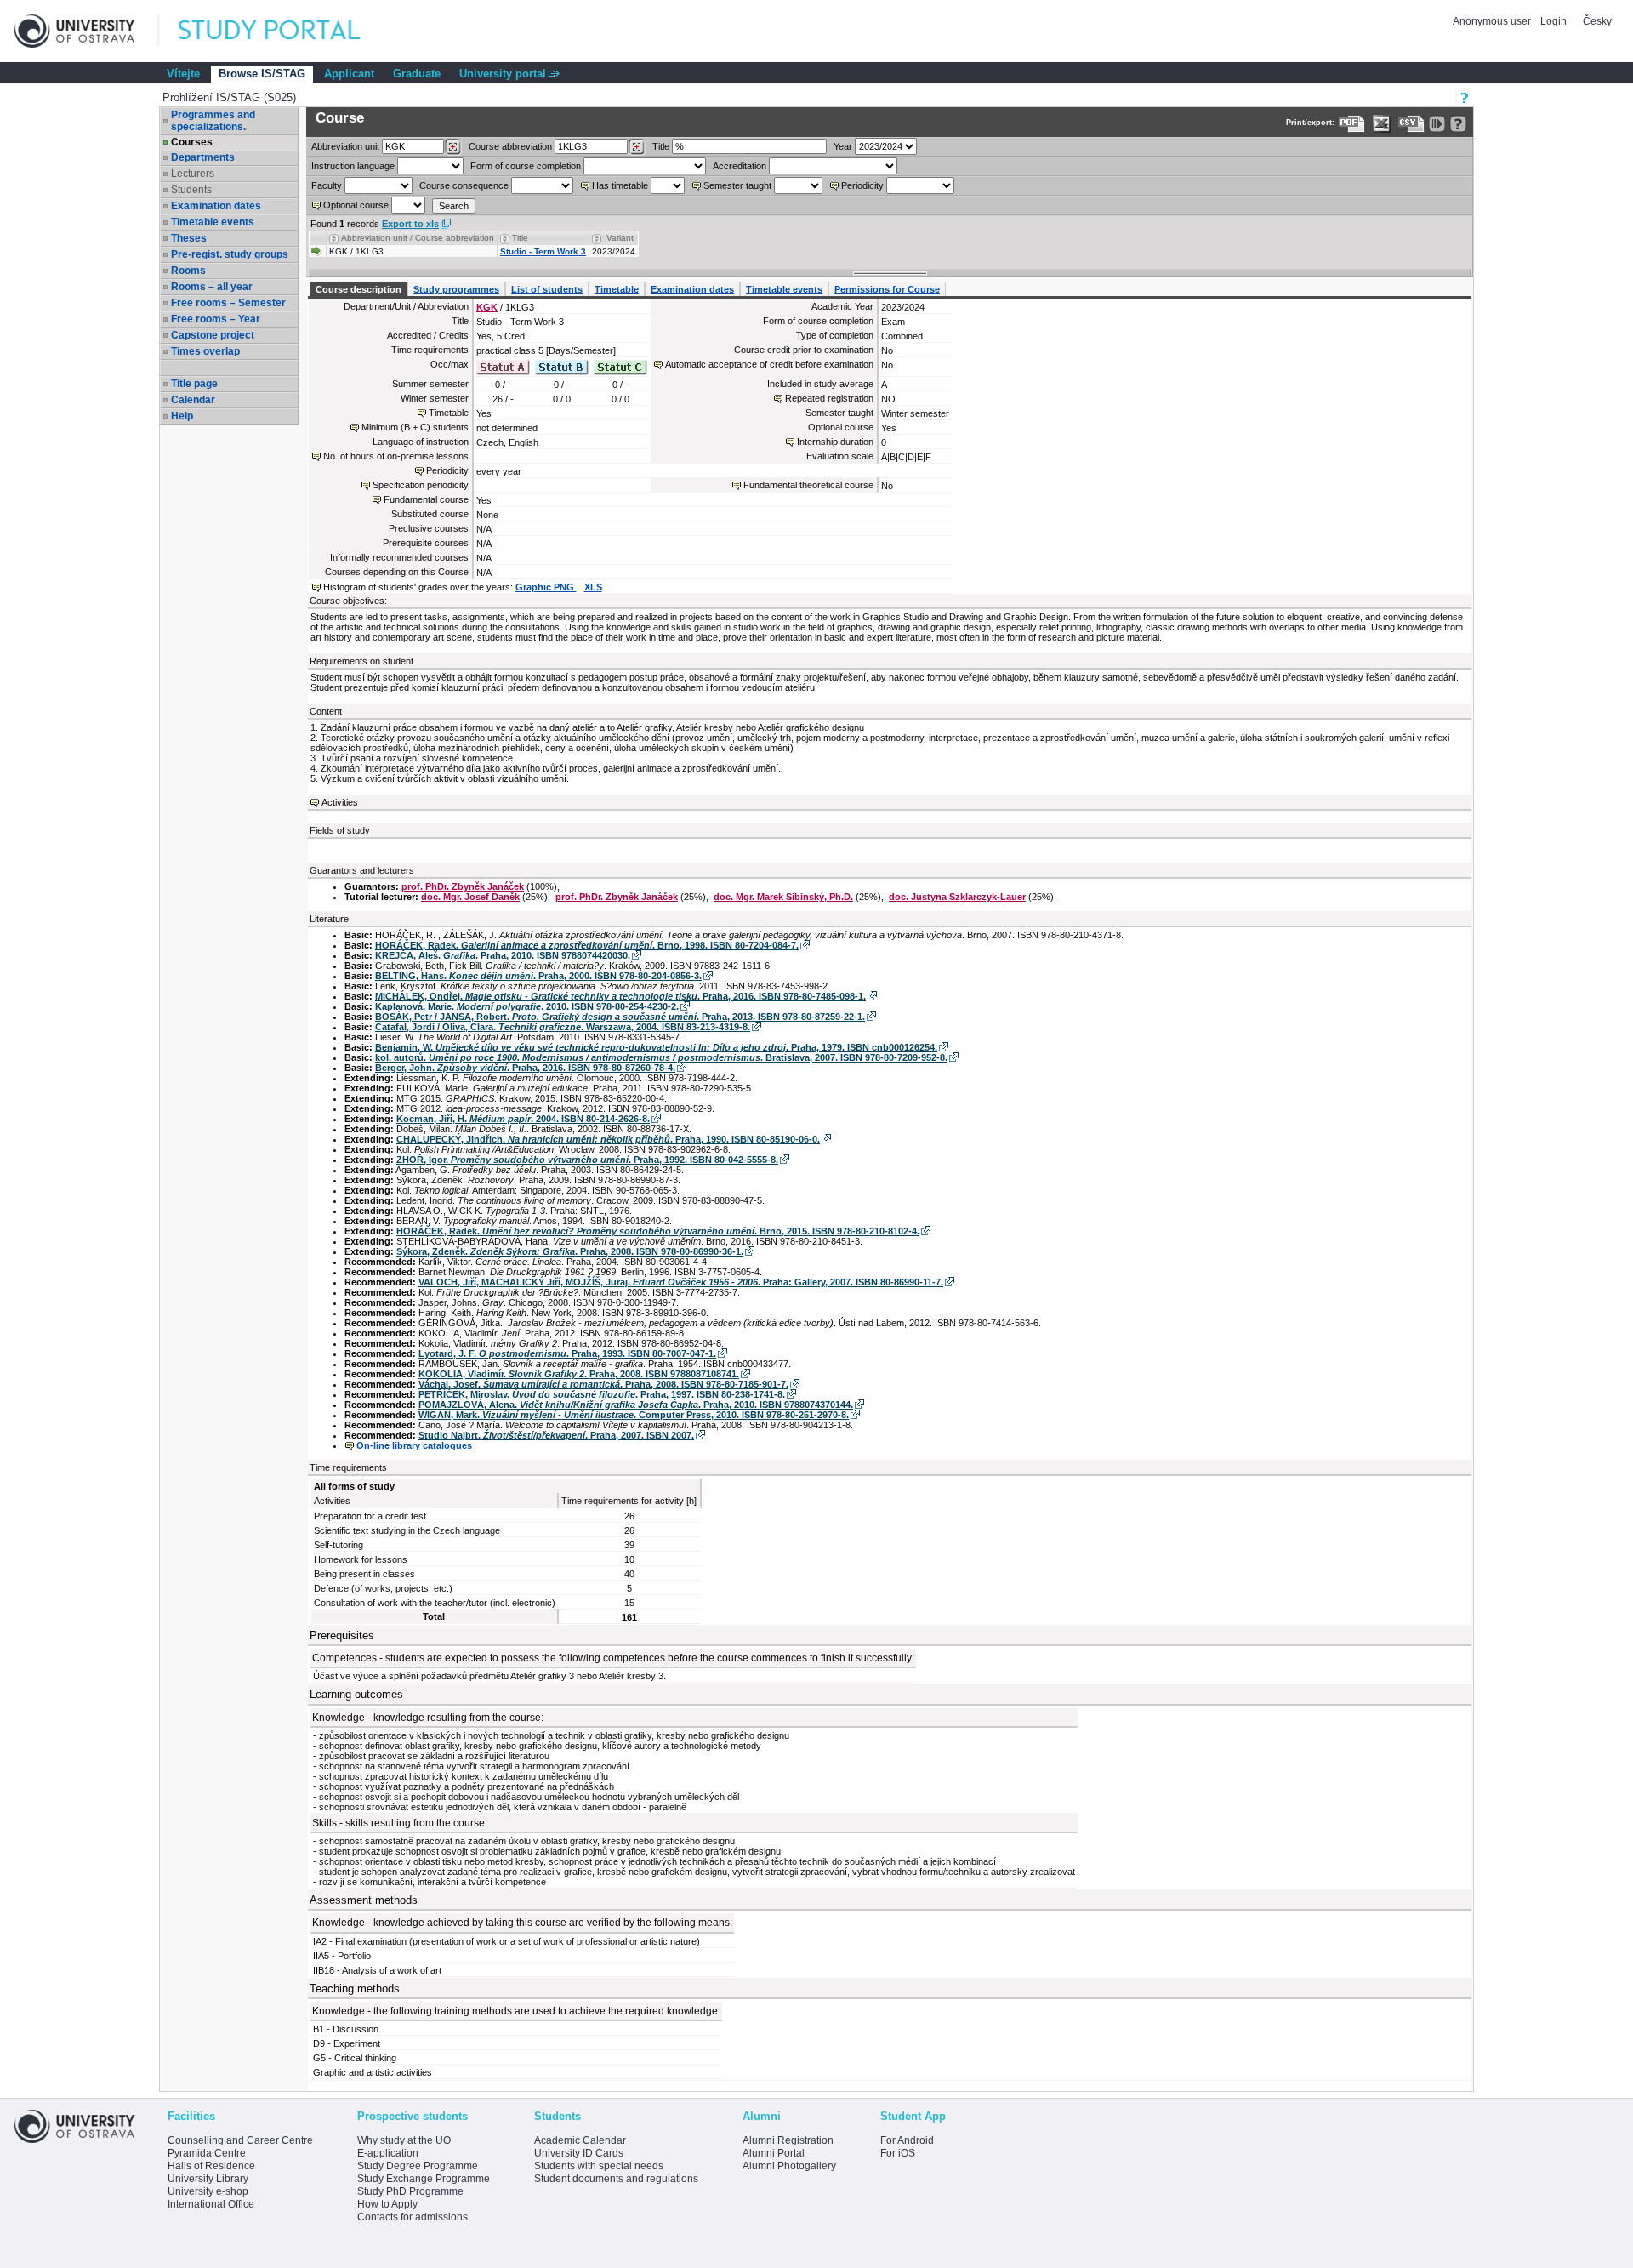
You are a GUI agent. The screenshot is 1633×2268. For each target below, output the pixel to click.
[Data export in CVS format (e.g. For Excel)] (1411, 124)
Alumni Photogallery (789, 2166)
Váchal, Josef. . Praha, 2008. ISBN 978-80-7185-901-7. (603, 1384)
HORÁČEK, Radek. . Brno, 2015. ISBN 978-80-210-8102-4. (658, 1231)
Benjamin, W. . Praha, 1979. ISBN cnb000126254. (656, 1047)
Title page (194, 384)
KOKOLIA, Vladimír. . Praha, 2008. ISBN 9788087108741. (579, 1374)
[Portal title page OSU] (285, 31)
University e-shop (208, 2191)
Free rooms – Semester (228, 303)
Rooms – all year (212, 287)
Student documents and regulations (616, 2179)
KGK (487, 307)
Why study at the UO (404, 2140)
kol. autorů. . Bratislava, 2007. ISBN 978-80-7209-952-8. (661, 1057)
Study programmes (456, 289)
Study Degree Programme (418, 2166)
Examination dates (216, 206)
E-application (388, 2153)
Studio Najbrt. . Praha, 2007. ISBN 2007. (556, 1435)
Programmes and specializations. (213, 121)
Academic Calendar (580, 2140)
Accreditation (740, 166)
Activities (340, 802)
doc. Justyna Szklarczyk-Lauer (957, 897)
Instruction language (353, 166)
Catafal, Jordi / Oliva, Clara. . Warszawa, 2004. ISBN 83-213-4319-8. (563, 1027)
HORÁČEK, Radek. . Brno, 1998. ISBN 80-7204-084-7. (587, 945)
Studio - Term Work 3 (543, 251)
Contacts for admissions (413, 2217)
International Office (211, 2204)
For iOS (898, 2153)
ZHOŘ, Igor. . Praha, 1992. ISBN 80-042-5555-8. (587, 1160)
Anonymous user (1493, 21)
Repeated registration (829, 398)
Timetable (617, 289)
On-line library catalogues (414, 1445)
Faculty (327, 185)
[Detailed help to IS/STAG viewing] (1458, 124)
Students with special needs (599, 2166)
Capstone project (213, 335)
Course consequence (464, 185)
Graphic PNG (546, 587)
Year (843, 146)
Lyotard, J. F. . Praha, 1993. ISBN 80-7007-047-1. (567, 1353)
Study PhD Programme (410, 2191)
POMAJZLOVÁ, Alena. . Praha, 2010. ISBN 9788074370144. (636, 1405)
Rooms (188, 271)
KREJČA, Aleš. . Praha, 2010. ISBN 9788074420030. (503, 955)
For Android (907, 2140)
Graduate (417, 74)
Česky (1597, 21)
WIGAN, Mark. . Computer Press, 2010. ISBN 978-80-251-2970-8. (634, 1415)
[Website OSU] (87, 31)
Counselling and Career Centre (240, 2140)
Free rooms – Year (216, 319)
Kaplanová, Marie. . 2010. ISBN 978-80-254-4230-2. (527, 1006)
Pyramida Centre (207, 2153)
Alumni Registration (788, 2140)
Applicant (349, 74)
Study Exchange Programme (424, 2179)
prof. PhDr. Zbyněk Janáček (463, 886)
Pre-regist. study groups (230, 254)
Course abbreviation (510, 146)
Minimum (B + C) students (415, 427)
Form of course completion (526, 166)
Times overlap (205, 351)
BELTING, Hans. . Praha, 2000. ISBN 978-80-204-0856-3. (538, 976)
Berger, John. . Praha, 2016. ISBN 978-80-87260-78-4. (525, 1068)
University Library (208, 2179)
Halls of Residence (211, 2166)
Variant (620, 238)
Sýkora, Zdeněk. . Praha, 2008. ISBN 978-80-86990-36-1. (570, 1251)
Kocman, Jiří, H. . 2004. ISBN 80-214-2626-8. (523, 1119)
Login (1553, 21)
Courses (192, 142)
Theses (189, 238)
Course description (358, 289)
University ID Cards (579, 2153)
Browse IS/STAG (262, 74)
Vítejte (183, 74)
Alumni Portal (774, 2153)
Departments (203, 157)
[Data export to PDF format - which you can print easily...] (1352, 124)
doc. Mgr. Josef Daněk (470, 897)
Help (182, 416)
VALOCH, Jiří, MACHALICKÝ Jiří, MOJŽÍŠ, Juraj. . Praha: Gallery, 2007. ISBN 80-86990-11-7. (681, 1282)
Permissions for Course (887, 289)
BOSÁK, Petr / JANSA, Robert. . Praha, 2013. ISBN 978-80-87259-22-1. (620, 1017)
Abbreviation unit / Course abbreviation (418, 238)
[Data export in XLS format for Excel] (1382, 124)
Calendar (193, 400)
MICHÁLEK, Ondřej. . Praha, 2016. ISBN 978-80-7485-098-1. (620, 996)
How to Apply (387, 2204)
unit (345, 146)
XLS (593, 587)
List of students (547, 289)
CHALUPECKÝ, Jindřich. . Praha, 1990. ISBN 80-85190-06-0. (608, 1139)
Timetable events (213, 222)
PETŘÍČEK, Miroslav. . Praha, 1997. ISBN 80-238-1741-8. (602, 1394)
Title (661, 146)
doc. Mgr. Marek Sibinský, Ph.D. (783, 897)
